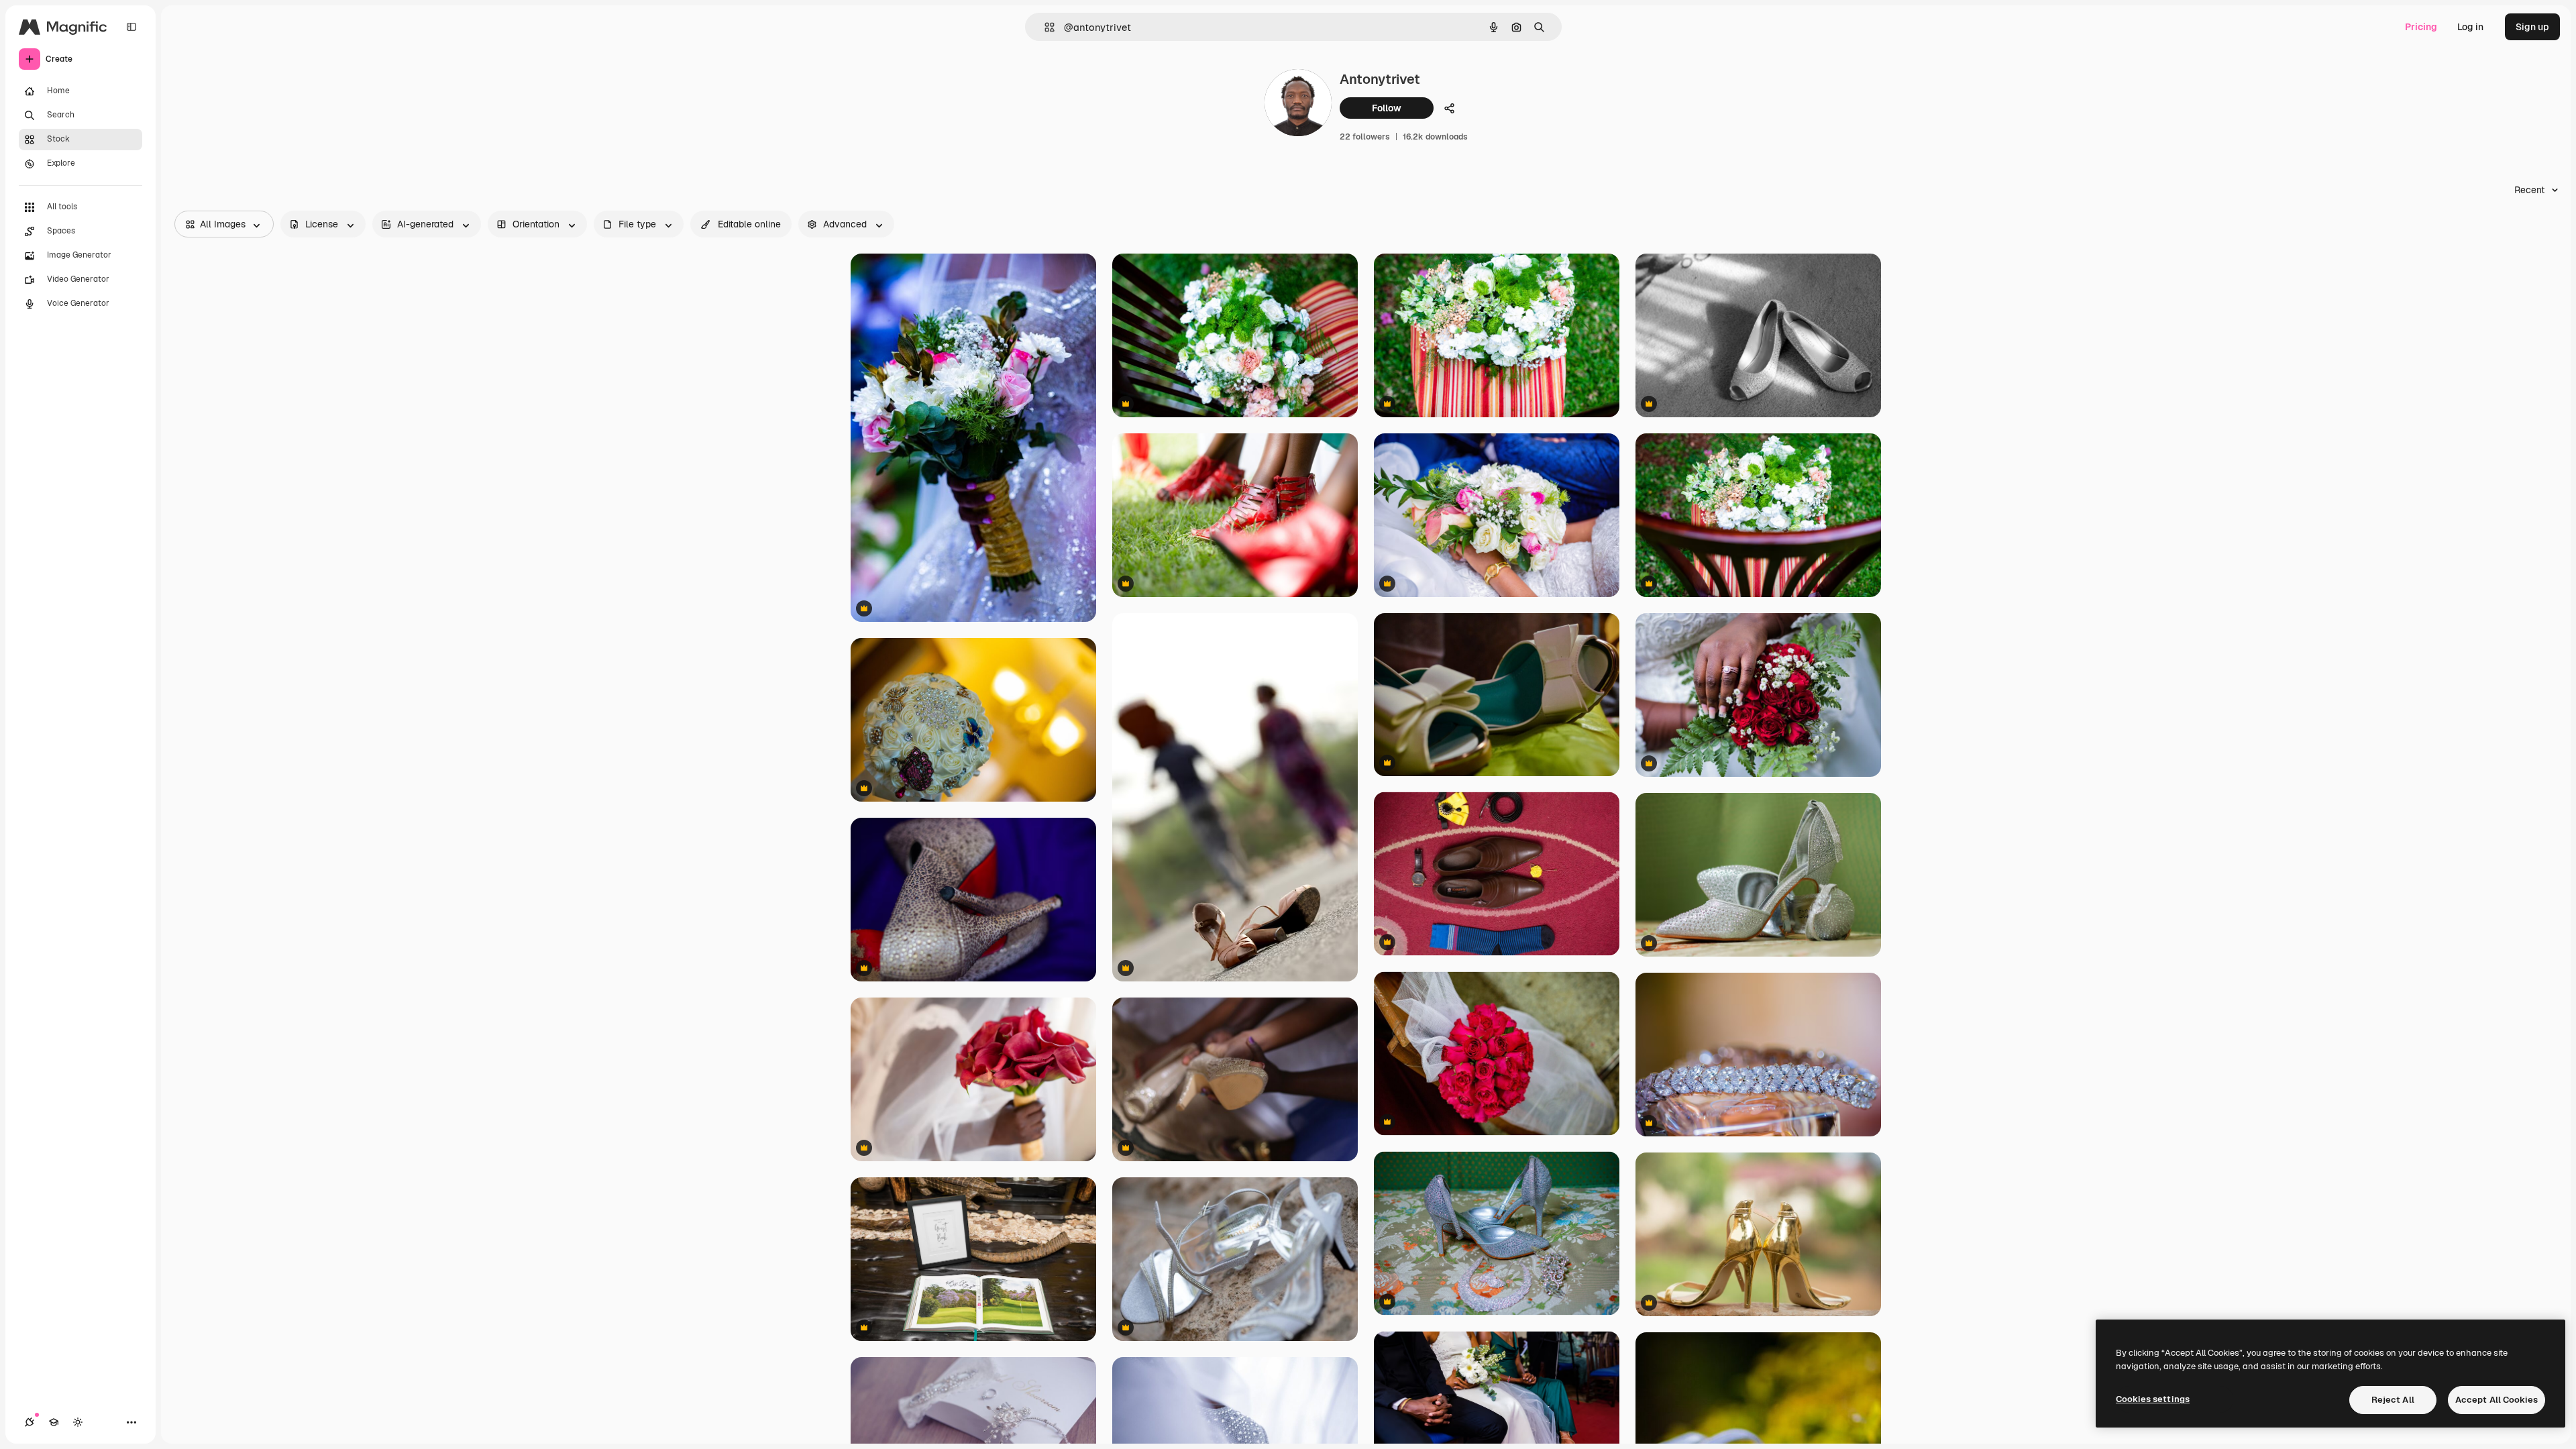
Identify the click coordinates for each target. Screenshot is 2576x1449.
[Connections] (30, 1422)
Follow (1387, 108)
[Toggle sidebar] (131, 27)
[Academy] (54, 1422)
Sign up (2532, 27)
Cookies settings (2153, 1399)
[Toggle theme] (78, 1422)
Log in (2470, 27)
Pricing (2421, 27)
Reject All (2393, 1400)
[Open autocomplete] (1044, 27)
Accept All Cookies (2497, 1400)
